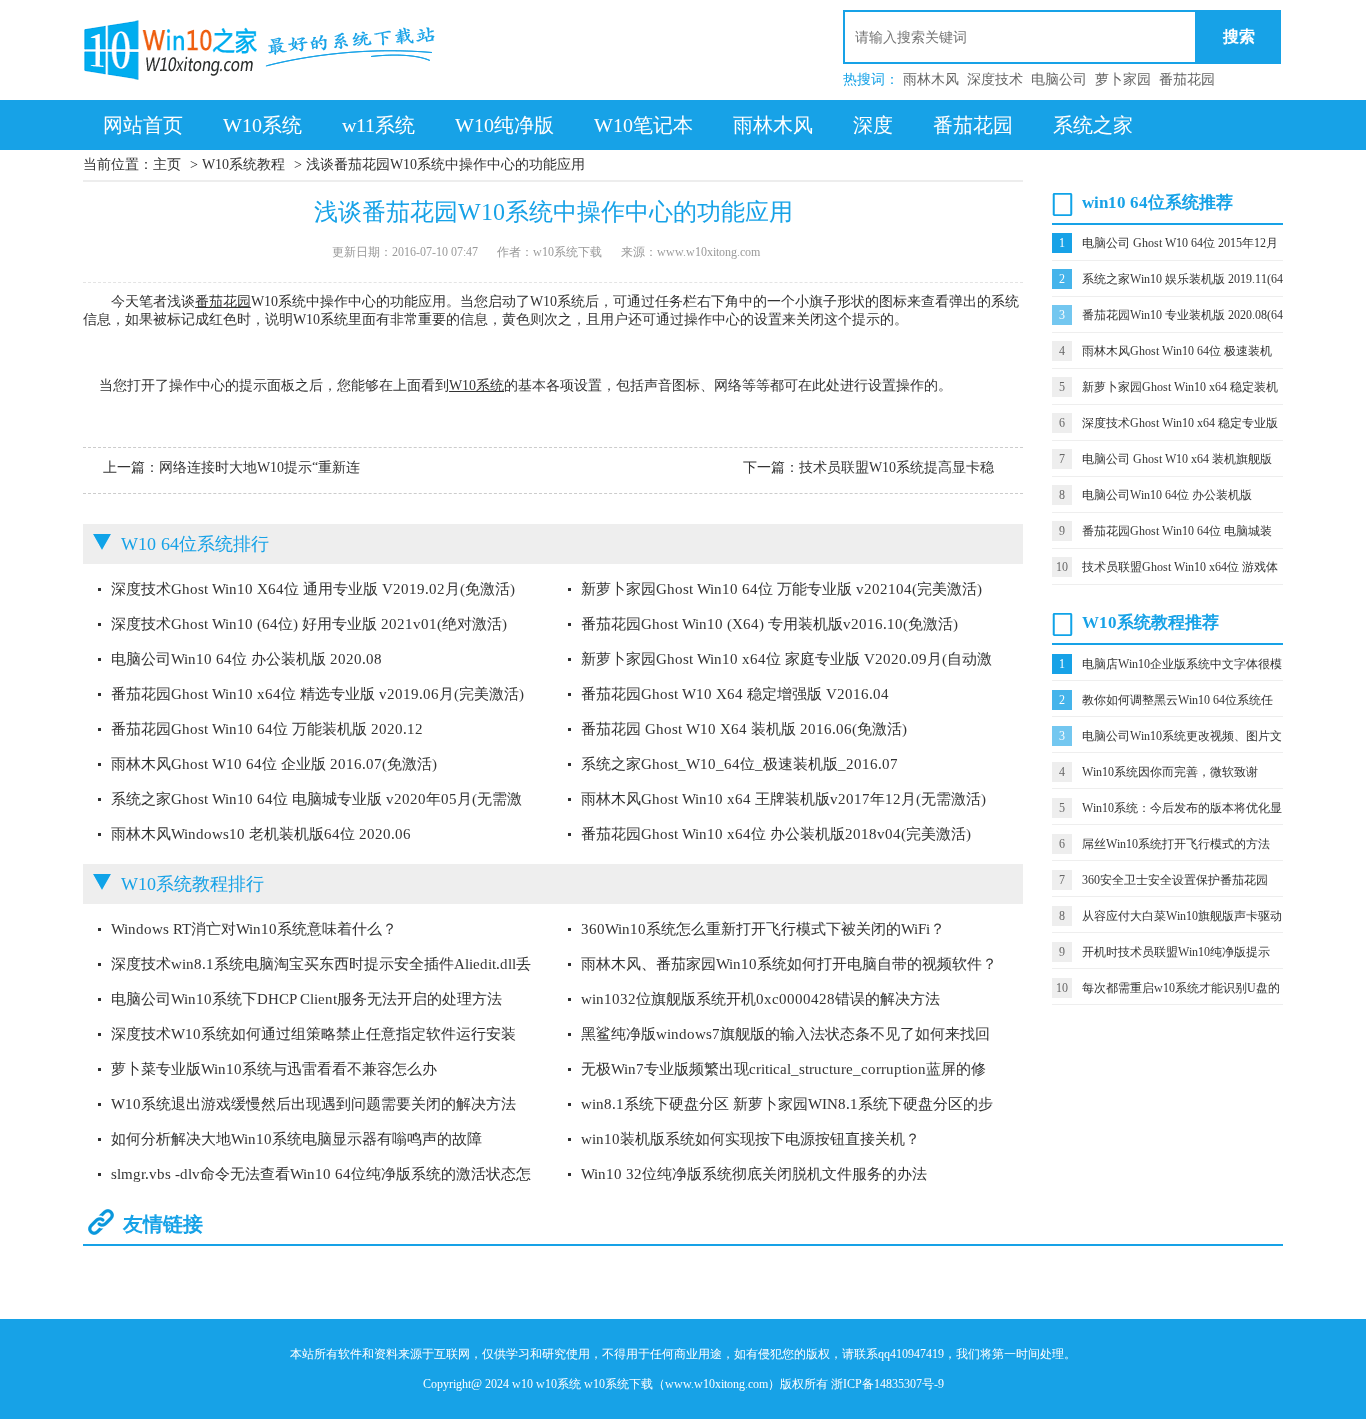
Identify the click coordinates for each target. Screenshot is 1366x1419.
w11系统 (378, 125)
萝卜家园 (1123, 79)
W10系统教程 (243, 164)
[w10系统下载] (263, 50)
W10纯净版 (504, 125)
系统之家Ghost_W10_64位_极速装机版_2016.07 (739, 764)
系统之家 (1093, 125)
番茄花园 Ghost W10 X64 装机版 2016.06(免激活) (744, 729)
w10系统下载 (618, 1384)
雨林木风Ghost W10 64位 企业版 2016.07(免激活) (274, 764)
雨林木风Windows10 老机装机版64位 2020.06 (261, 834)
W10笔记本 (643, 125)
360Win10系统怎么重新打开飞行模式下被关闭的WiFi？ (763, 929)
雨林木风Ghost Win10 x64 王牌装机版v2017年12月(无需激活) (783, 799)
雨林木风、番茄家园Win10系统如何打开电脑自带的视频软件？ (789, 964)
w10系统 (558, 1384)
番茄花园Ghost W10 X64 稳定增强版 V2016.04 (735, 694)
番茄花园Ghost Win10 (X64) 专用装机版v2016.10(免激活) (769, 624)
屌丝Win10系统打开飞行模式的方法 (1176, 844)
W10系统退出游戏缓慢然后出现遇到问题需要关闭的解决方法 (313, 1104)
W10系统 (262, 125)
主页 (167, 164)
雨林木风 (931, 79)
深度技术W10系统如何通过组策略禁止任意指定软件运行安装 (313, 1034)
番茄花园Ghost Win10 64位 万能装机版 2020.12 (267, 729)
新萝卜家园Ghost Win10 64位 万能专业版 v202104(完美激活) (781, 589)
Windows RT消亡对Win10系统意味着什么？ (254, 929)
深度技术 (995, 79)
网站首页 (143, 125)
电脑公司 (1059, 79)
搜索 (1239, 36)
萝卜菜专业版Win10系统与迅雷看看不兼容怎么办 (274, 1069)
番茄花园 (1187, 79)
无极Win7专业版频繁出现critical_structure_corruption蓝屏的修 (783, 1069)
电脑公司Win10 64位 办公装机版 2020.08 (246, 659)
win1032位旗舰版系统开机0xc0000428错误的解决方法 (760, 999)
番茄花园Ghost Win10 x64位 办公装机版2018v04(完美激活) (776, 834)
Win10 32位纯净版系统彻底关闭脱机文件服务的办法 (754, 1174)
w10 (522, 1384)
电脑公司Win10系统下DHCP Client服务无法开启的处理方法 (306, 999)
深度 (873, 125)
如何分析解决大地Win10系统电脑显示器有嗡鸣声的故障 (296, 1139)
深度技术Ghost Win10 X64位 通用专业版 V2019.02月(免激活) (313, 589)
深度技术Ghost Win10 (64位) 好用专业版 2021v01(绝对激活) (309, 624)
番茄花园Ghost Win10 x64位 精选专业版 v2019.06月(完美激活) (317, 694)
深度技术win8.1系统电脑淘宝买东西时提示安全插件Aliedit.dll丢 (321, 964)
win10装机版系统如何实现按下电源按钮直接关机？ (750, 1139)
